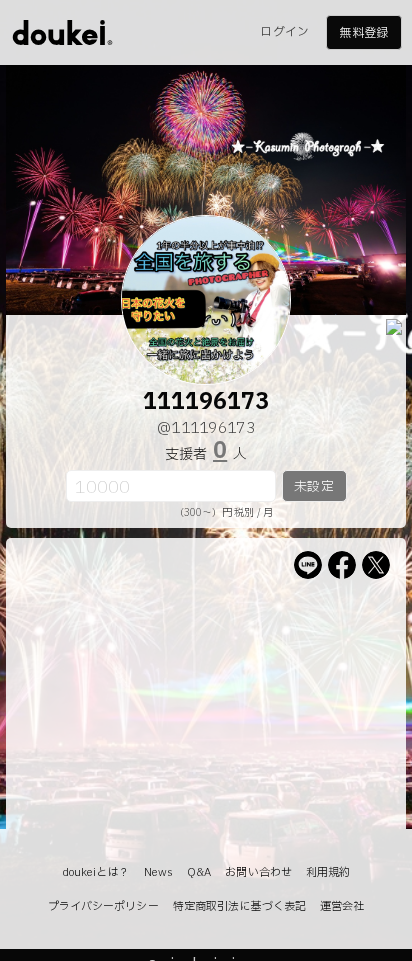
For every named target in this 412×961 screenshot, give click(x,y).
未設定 (313, 487)
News (158, 872)
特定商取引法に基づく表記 (239, 906)
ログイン (284, 32)
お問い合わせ (258, 872)
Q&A (199, 872)
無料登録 (363, 33)
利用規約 (328, 872)
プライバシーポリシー (103, 906)
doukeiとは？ (96, 872)
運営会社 (342, 906)
